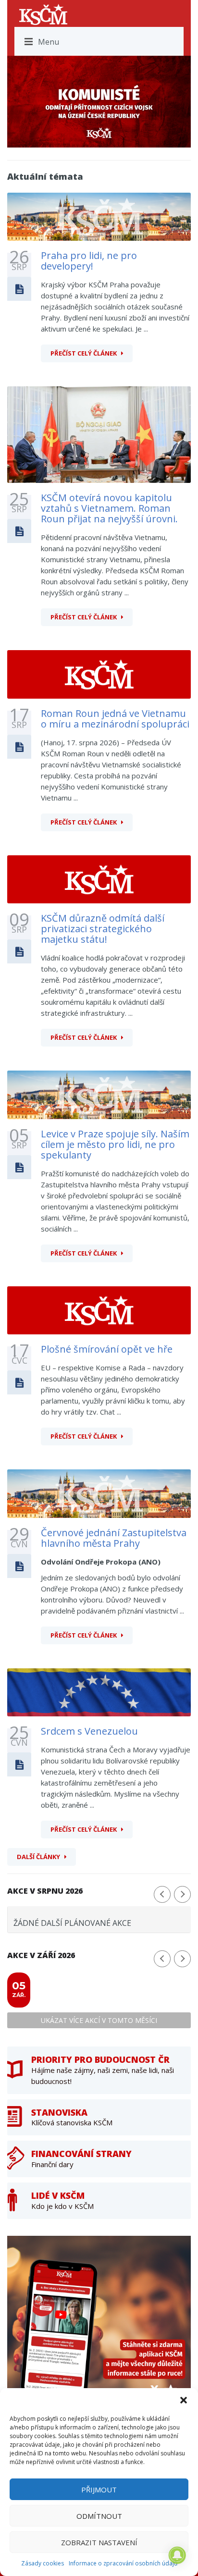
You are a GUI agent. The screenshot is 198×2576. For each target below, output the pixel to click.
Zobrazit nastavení (99, 2542)
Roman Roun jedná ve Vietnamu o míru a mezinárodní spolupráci (115, 719)
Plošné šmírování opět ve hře (107, 1349)
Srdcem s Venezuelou (89, 1731)
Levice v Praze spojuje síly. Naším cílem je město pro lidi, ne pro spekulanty (115, 1144)
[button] (184, 2400)
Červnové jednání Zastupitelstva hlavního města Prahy (114, 1538)
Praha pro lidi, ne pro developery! (89, 261)
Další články (38, 1857)
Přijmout (99, 2490)
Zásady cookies (43, 2563)
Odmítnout (99, 2516)
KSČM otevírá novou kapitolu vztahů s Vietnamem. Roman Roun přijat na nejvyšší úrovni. (109, 508)
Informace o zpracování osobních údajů (123, 2563)
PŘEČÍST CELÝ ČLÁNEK (84, 353)
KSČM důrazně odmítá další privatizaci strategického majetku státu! (103, 929)
